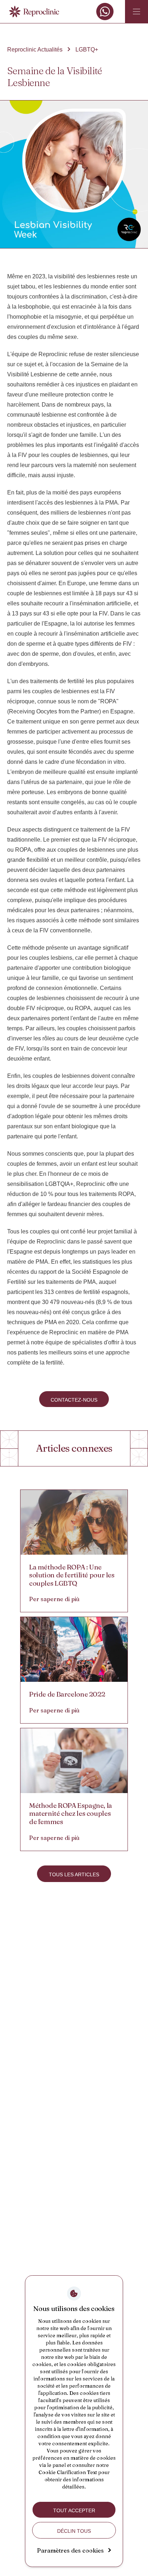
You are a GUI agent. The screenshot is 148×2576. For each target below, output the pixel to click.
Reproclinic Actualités (35, 50)
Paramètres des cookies (70, 2550)
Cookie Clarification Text (68, 2472)
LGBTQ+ (87, 50)
